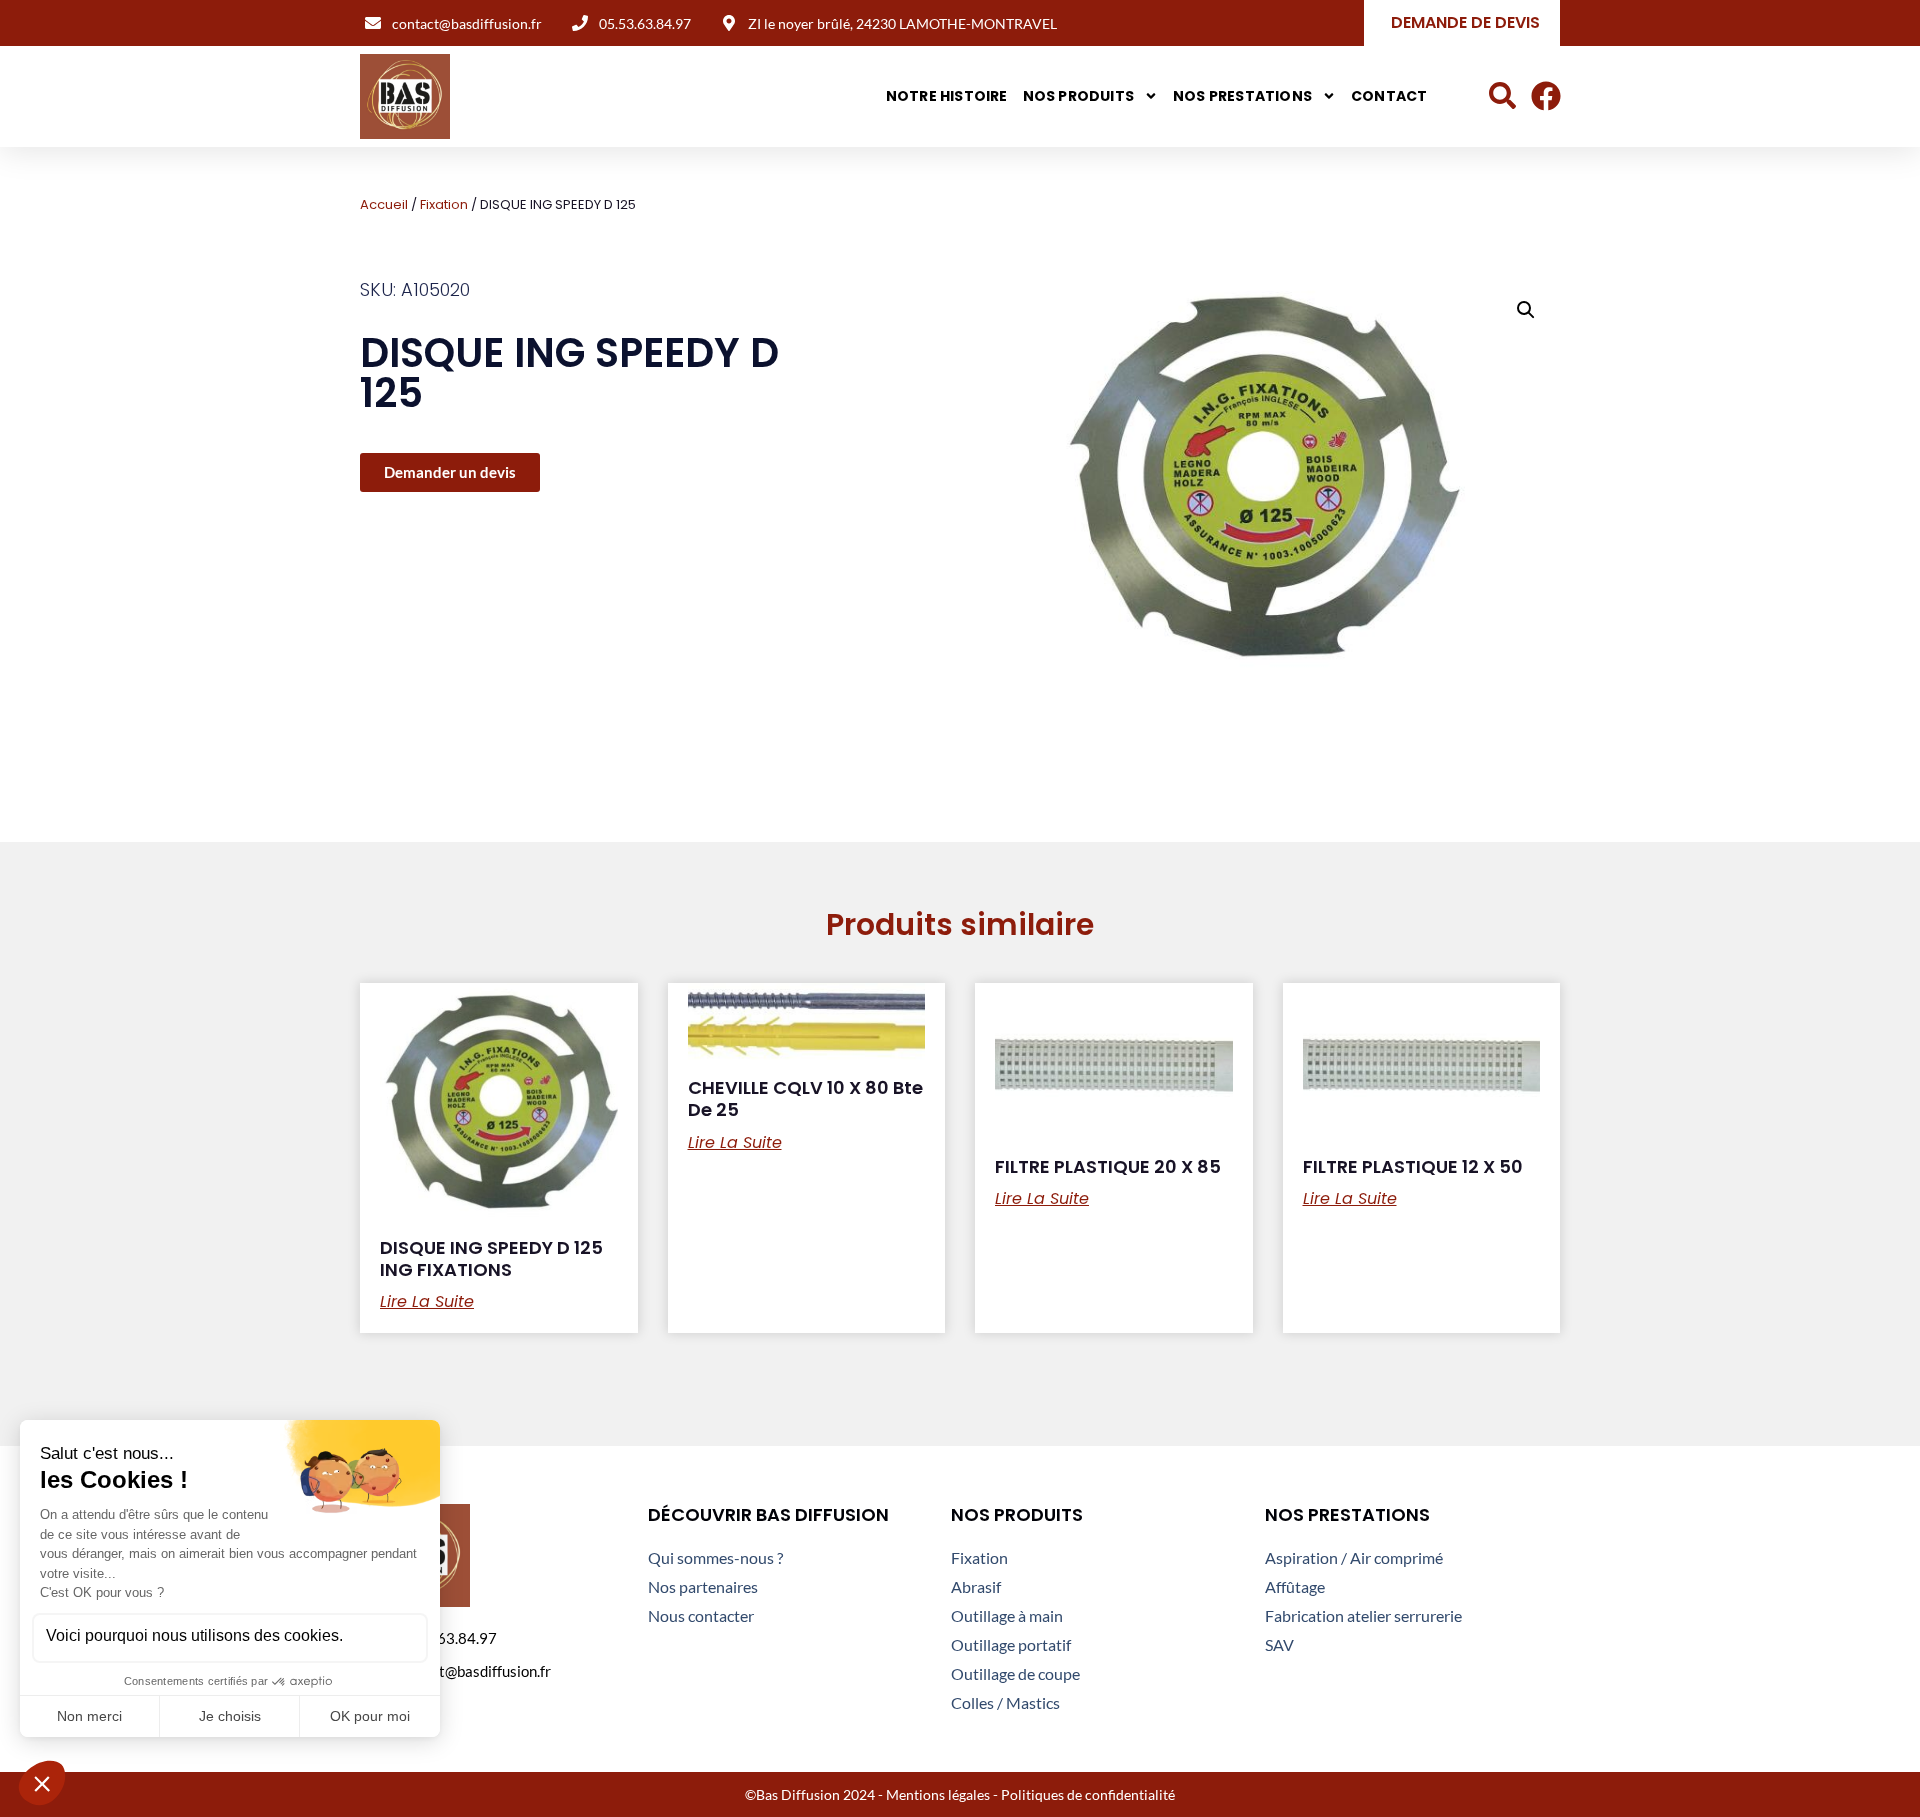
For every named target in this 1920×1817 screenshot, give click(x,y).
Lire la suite (427, 1302)
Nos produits (1078, 96)
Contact (1389, 96)
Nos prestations (1242, 96)
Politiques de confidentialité (1088, 1794)
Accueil (384, 204)
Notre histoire (947, 96)
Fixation (444, 204)
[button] (1526, 310)
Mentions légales (938, 1794)
